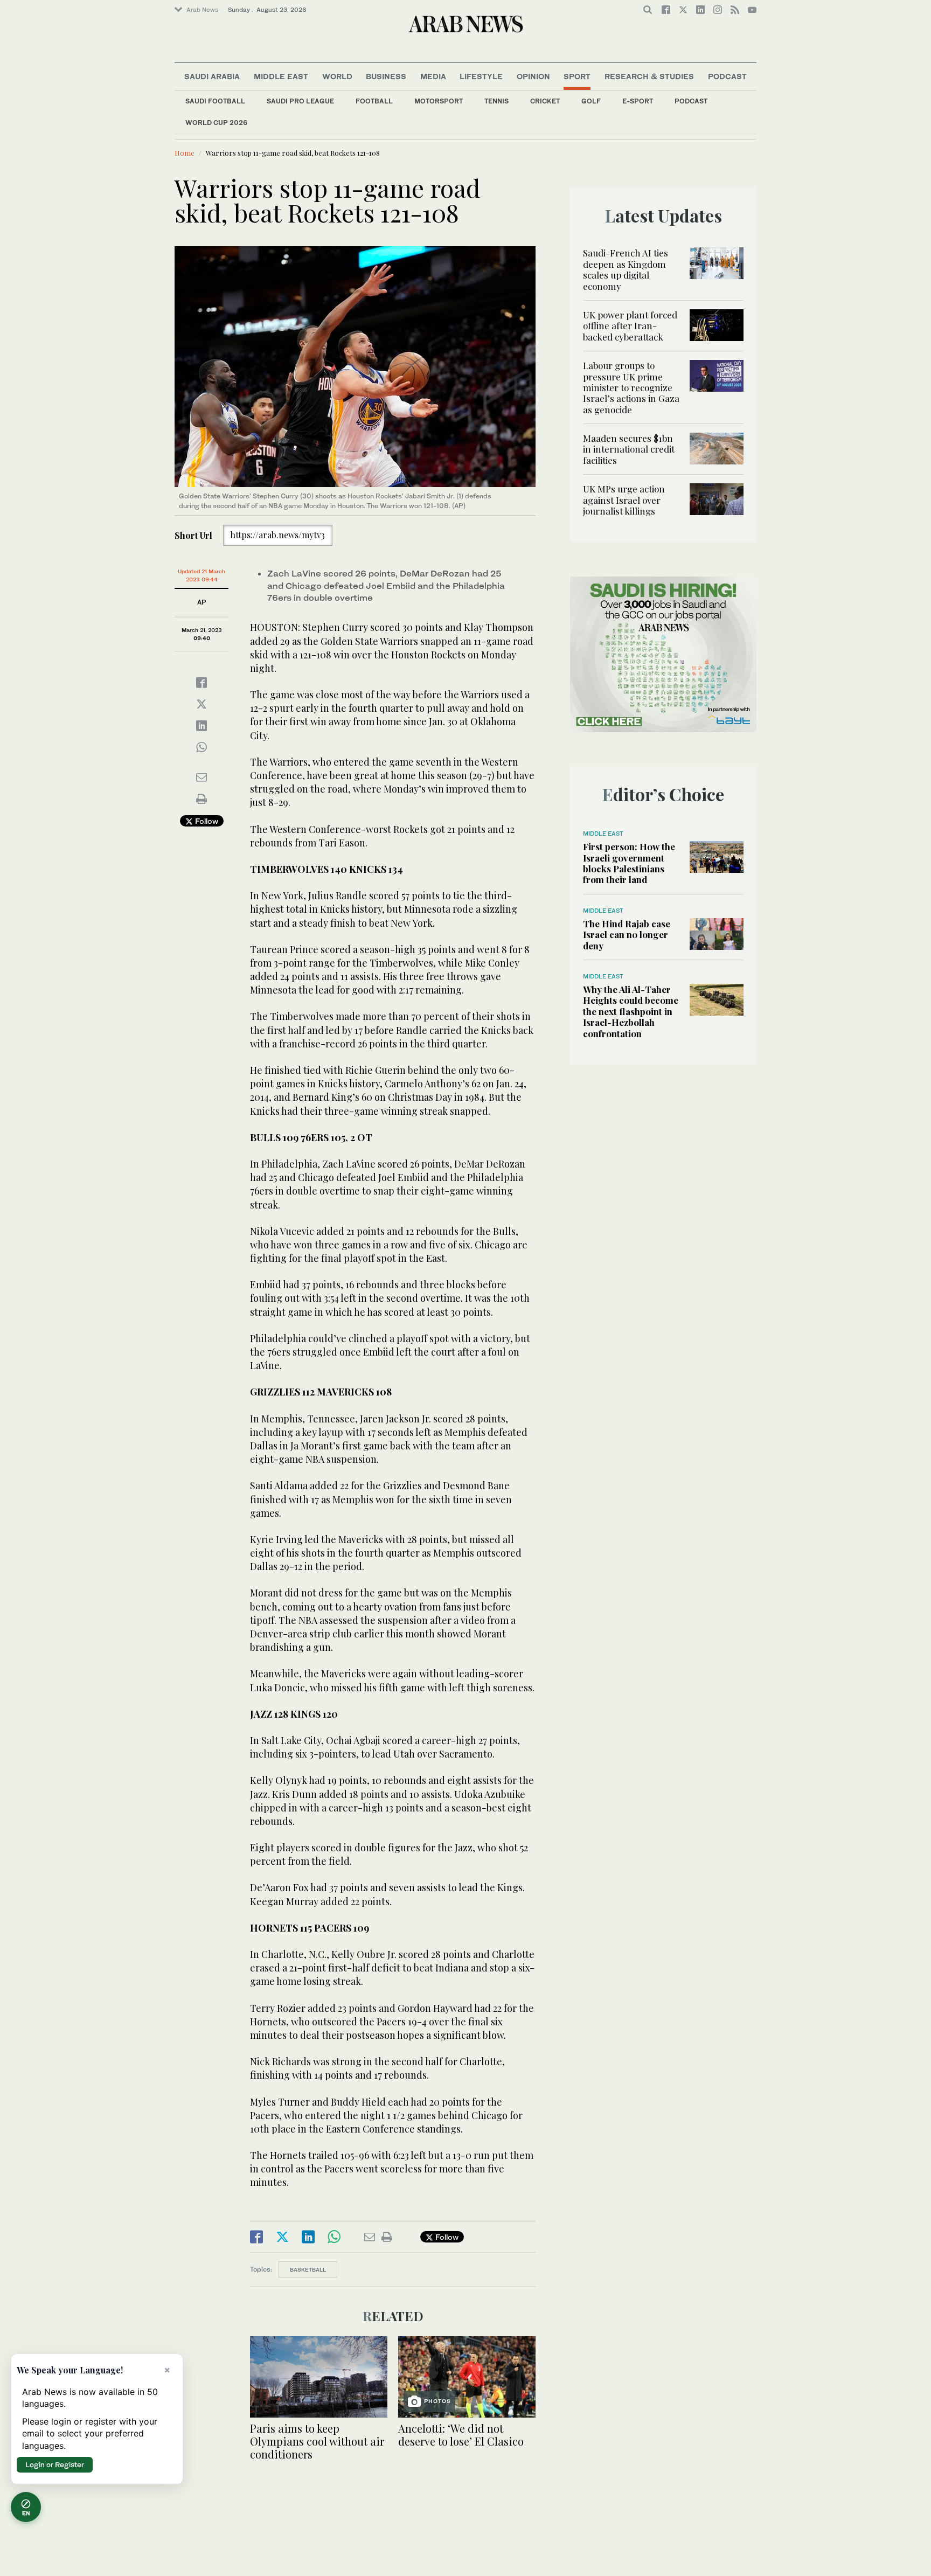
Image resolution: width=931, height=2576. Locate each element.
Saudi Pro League (300, 101)
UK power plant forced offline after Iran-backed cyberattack (630, 326)
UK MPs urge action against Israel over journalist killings (624, 500)
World (337, 76)
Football (374, 101)
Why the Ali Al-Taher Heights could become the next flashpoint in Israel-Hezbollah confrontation (631, 1011)
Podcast (691, 101)
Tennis (496, 101)
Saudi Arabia (212, 76)
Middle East (281, 76)
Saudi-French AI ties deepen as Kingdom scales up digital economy (626, 269)
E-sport (638, 101)
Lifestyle (481, 76)
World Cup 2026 (216, 123)
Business (386, 76)
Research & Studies (649, 76)
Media (433, 76)
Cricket (545, 101)
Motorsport (439, 101)
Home (185, 153)
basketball (308, 2269)
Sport (577, 76)
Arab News (202, 10)
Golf (591, 101)
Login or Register (55, 2464)
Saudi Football (215, 101)
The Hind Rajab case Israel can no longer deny (627, 935)
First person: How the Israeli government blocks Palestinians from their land (629, 863)
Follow (206, 821)
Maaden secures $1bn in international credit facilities (629, 449)
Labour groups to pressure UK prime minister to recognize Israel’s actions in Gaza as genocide (631, 387)
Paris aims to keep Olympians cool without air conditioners (317, 2441)
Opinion (533, 76)
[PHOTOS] (467, 2376)
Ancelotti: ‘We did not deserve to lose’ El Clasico (461, 2435)
